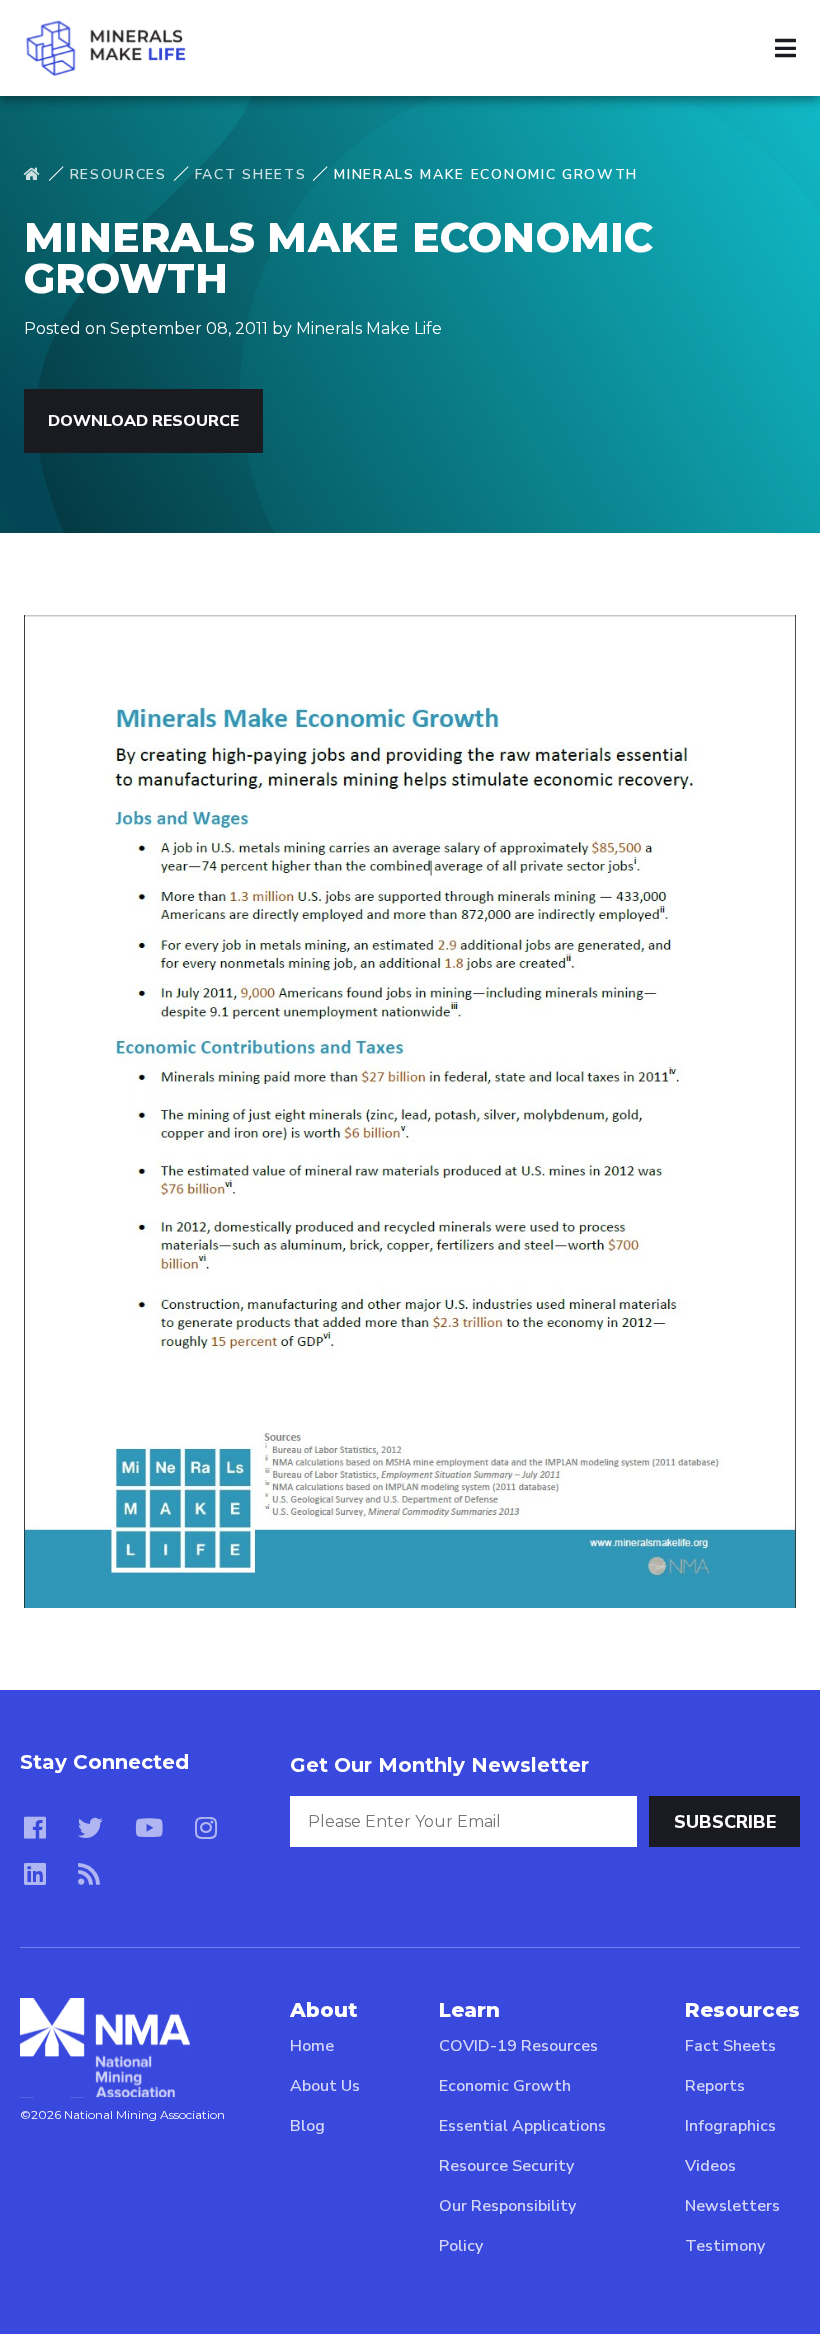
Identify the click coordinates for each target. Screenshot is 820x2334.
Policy (461, 2246)
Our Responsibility (507, 2206)
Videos (710, 2166)
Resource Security (506, 2166)
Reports (715, 2086)
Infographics (730, 2126)
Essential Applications (522, 2126)
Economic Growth (505, 2086)
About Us (325, 2086)
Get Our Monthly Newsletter (439, 1765)
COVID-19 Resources (518, 2046)
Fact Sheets (250, 174)
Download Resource (143, 421)
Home (312, 2046)
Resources (118, 174)
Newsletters (732, 2206)
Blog (307, 2126)
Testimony (725, 2246)
